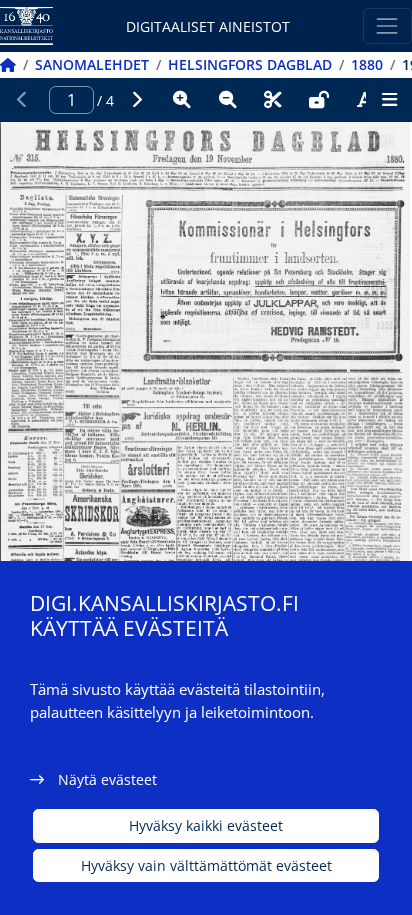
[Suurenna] (182, 100)
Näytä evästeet (107, 779)
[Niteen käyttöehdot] (319, 100)
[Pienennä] (228, 100)
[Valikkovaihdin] (387, 25)
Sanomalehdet (92, 64)
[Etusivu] (8, 64)
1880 (367, 64)
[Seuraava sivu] (137, 100)
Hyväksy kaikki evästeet (206, 825)
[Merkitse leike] (273, 100)
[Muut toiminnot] (389, 100)
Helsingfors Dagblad (250, 64)
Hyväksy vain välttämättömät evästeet (206, 865)
